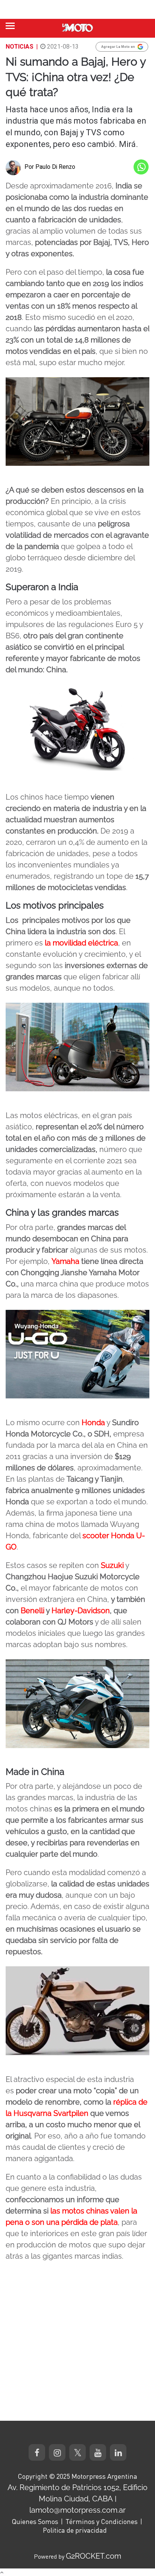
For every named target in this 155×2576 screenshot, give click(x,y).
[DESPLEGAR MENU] (10, 26)
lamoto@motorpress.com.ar (77, 2510)
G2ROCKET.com (93, 2556)
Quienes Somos (35, 2521)
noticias (20, 47)
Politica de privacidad (75, 2530)
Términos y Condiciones (102, 2521)
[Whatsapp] (141, 167)
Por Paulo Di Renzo (50, 167)
